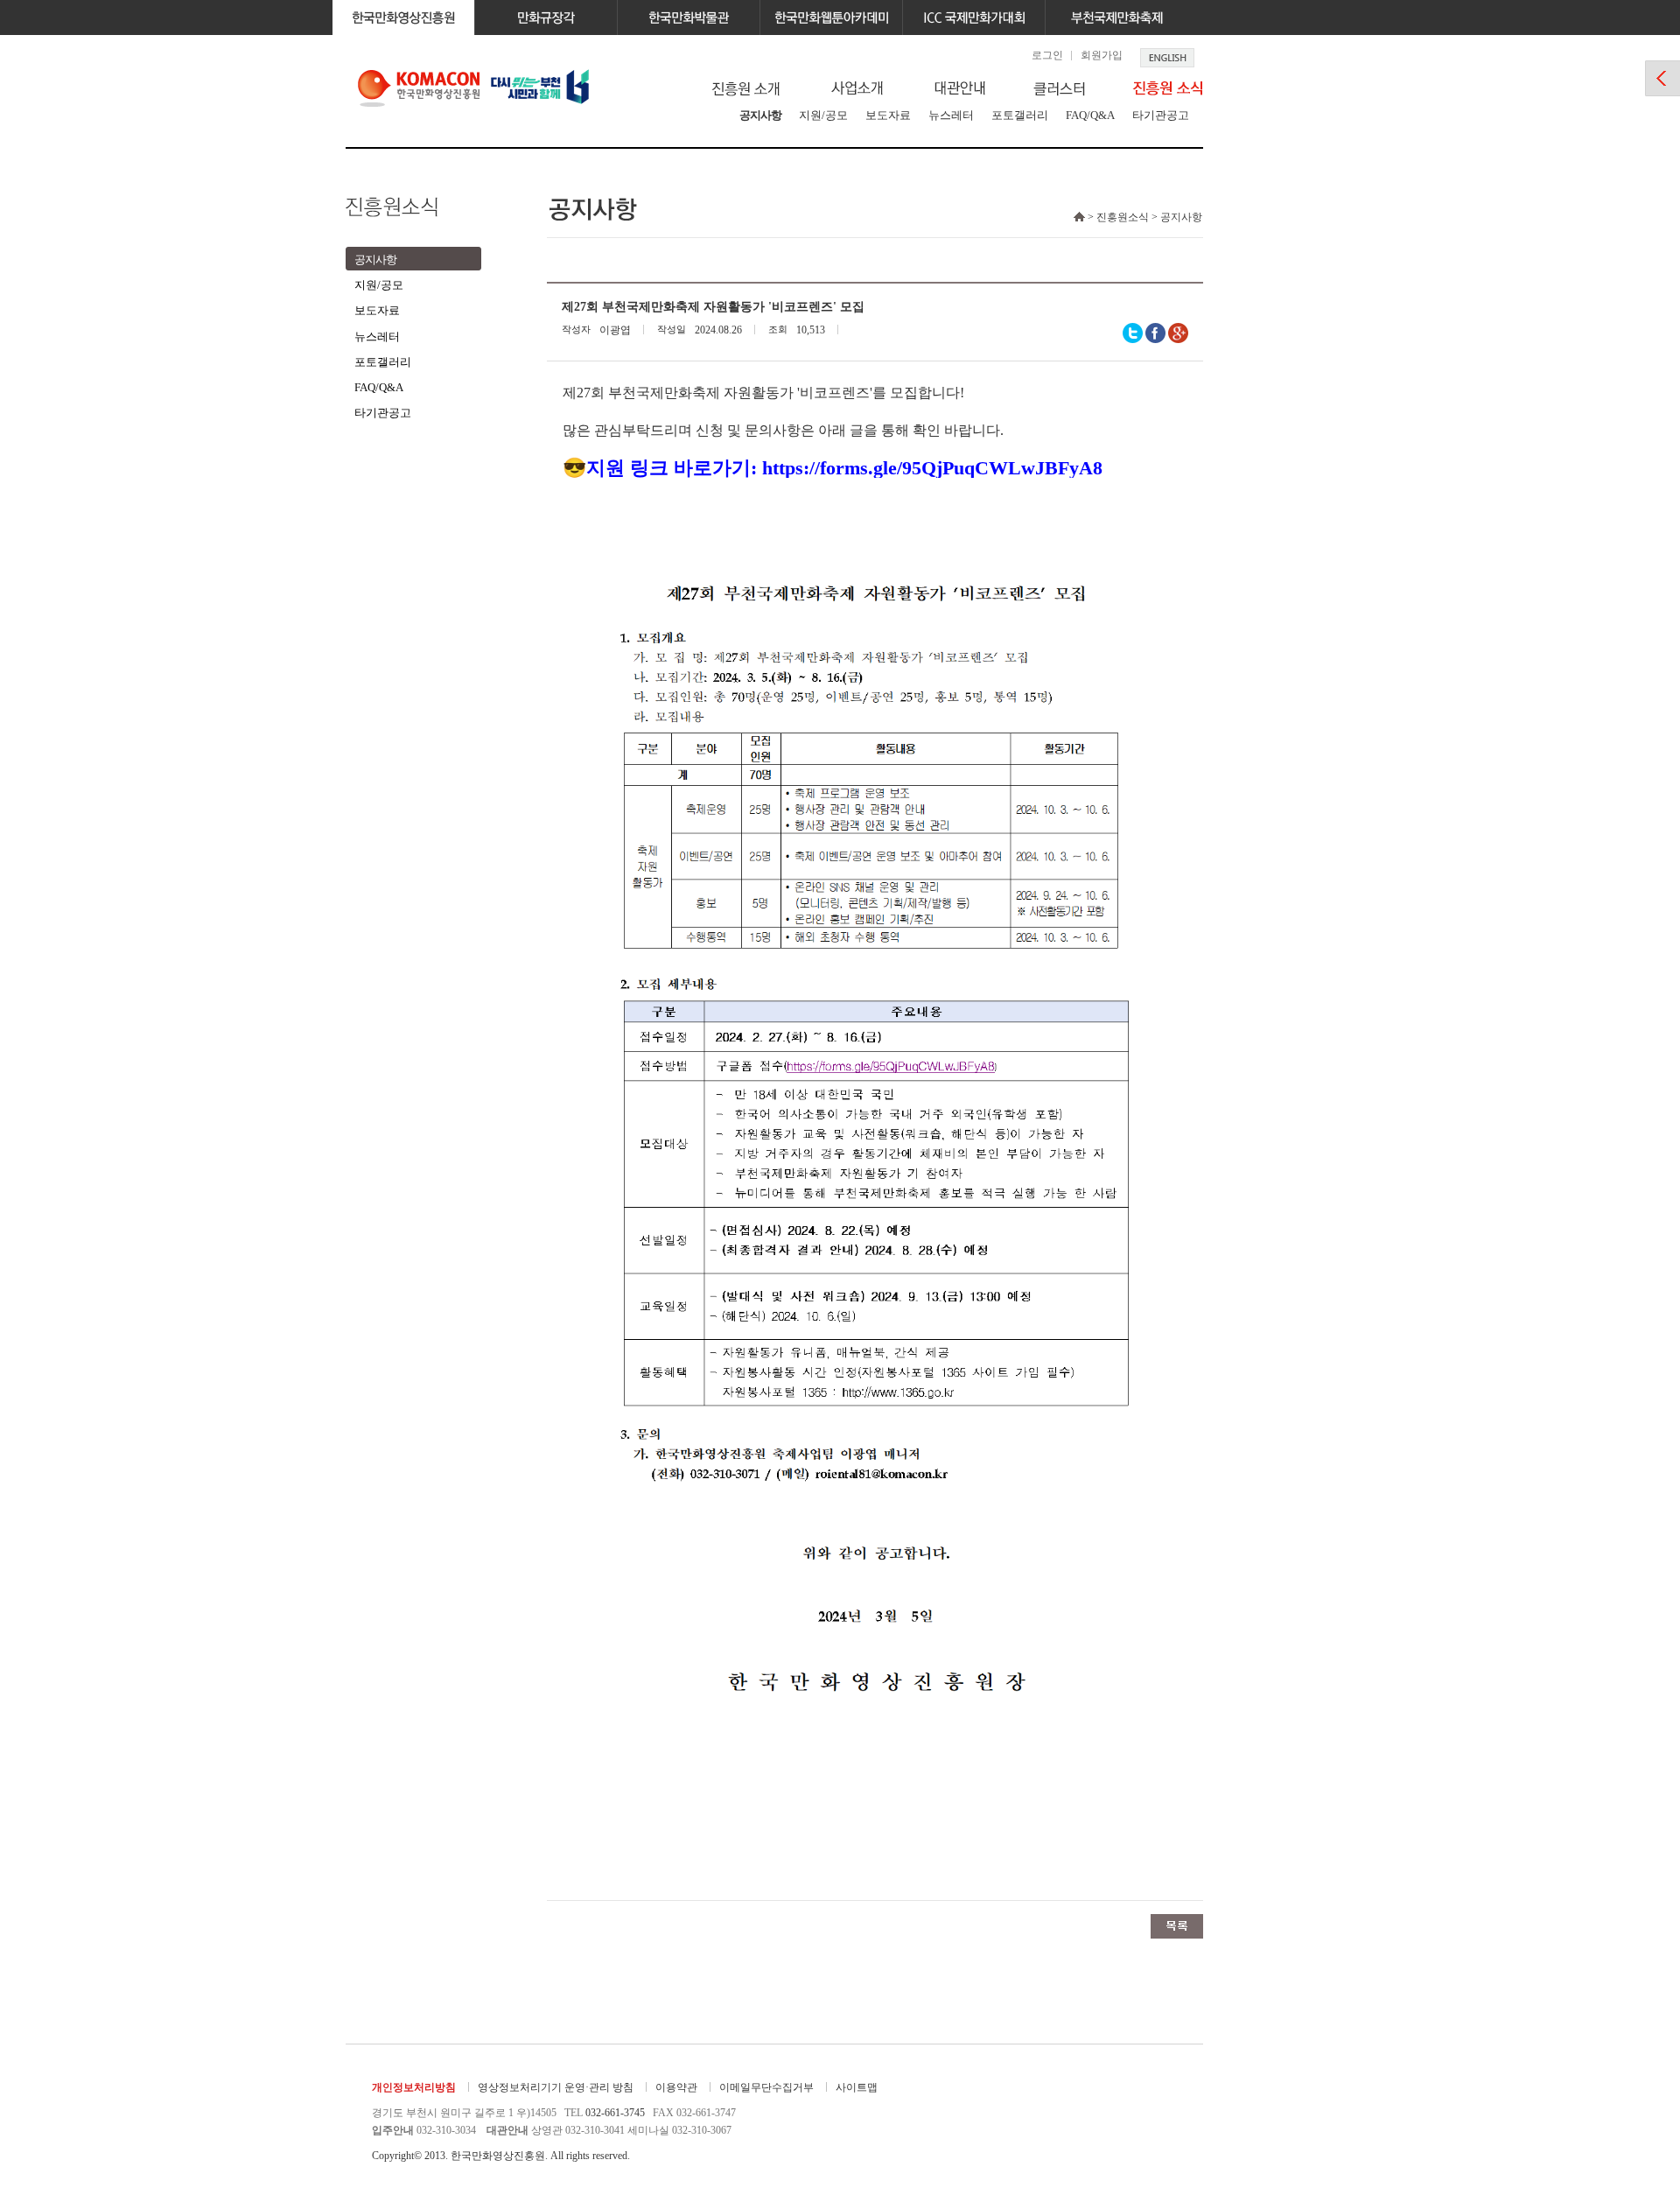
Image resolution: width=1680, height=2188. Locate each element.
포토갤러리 (1020, 115)
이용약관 (676, 2087)
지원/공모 (823, 115)
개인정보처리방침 (414, 2087)
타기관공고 (1161, 115)
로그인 (1047, 55)
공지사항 (760, 115)
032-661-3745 (615, 2113)
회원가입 (1102, 55)
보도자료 (888, 115)
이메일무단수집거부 (766, 2087)
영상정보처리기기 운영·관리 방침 (556, 2087)
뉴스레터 (951, 115)
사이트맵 (857, 2087)
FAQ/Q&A (1090, 115)
